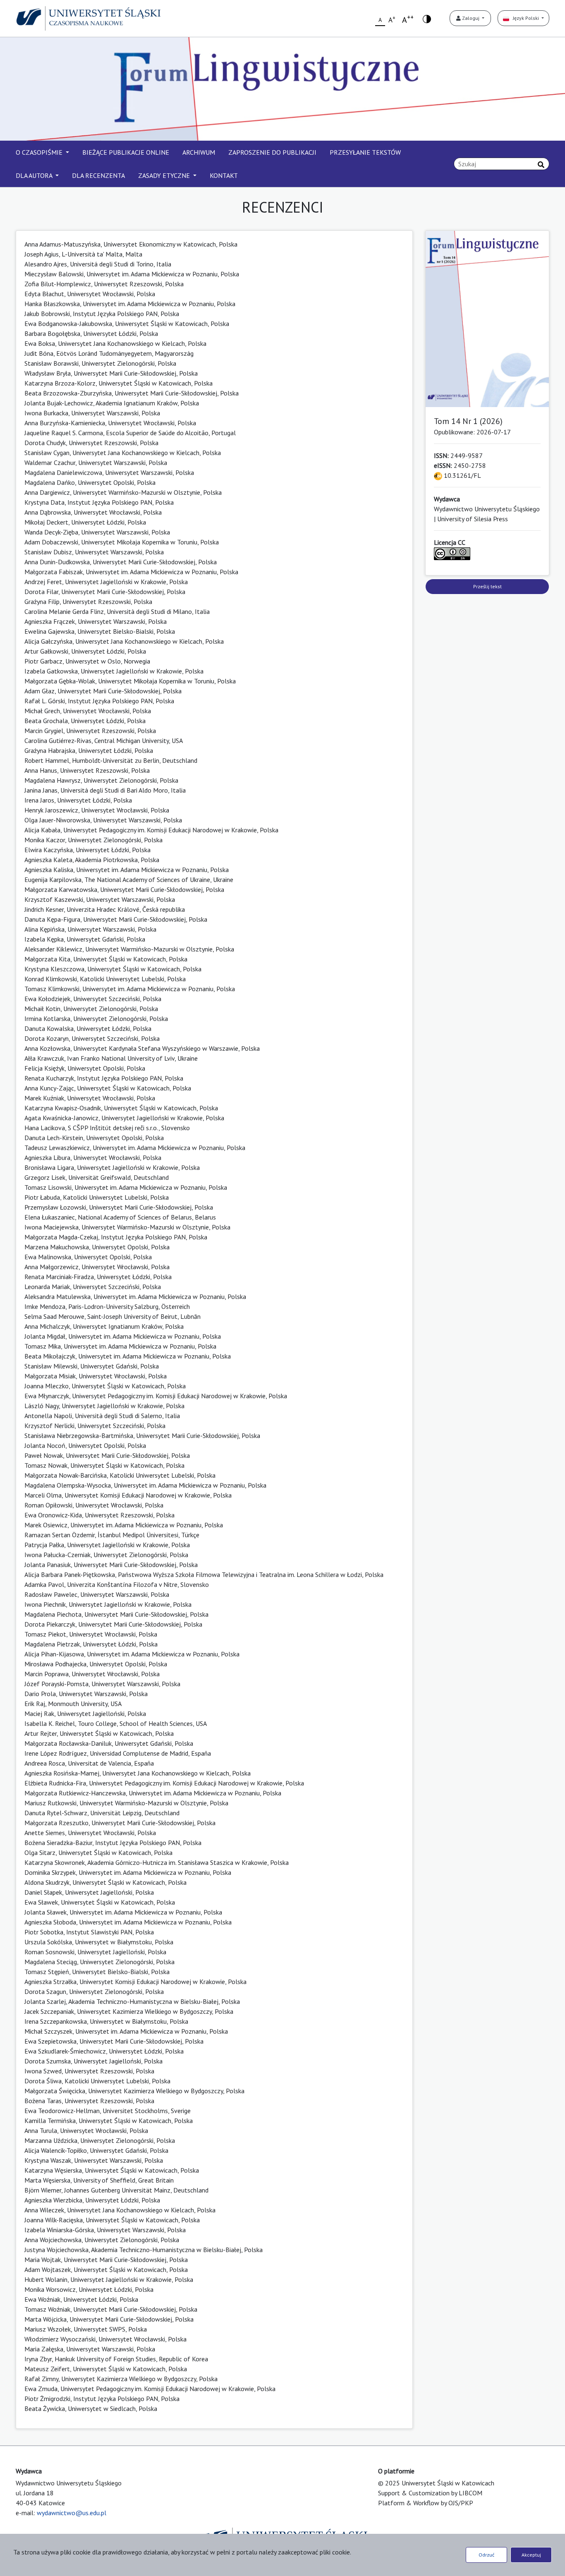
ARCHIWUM (199, 152)
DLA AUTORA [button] (35, 175)
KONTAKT (224, 175)
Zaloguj (471, 18)
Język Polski (525, 18)
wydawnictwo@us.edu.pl (72, 2513)
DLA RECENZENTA (98, 175)
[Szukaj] (541, 165)
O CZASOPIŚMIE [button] (40, 152)
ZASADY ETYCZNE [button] (165, 175)
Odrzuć (486, 2555)
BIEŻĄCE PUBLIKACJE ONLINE (126, 152)
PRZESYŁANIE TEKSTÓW (365, 152)
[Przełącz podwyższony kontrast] (427, 18)
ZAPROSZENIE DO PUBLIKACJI (272, 152)
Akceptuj (531, 2555)
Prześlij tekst (487, 586)
